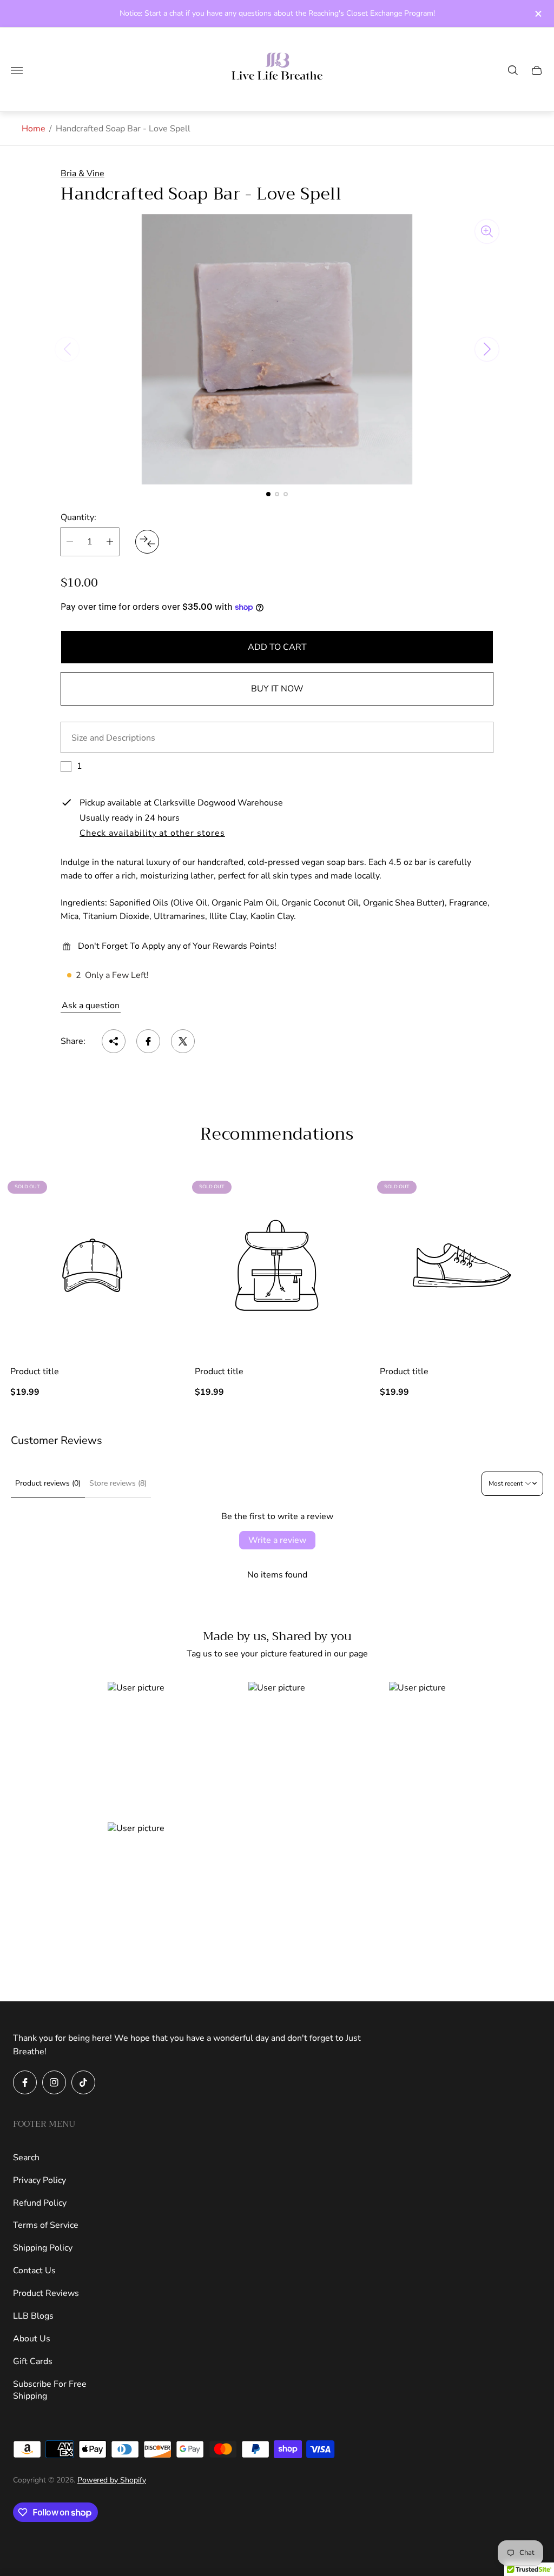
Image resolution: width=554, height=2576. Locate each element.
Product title (35, 1372)
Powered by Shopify (112, 2480)
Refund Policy (40, 2203)
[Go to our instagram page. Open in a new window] (54, 2082)
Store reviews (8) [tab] (118, 1483)
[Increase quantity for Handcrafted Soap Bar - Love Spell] (110, 542)
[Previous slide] (67, 349)
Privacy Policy (39, 2180)
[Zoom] (487, 231)
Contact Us (34, 2271)
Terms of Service (46, 2225)
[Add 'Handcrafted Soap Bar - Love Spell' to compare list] (147, 542)
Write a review (277, 1540)
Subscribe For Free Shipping (50, 2390)
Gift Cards (33, 2361)
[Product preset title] (92, 1265)
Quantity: (78, 517)
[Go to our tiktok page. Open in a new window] (83, 2082)
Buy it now (277, 689)
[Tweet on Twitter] (183, 1041)
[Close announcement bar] (537, 14)
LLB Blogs (33, 2316)
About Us (32, 2339)
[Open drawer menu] (17, 70)
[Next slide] (487, 349)
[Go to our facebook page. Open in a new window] (25, 2082)
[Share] (114, 1041)
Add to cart (277, 647)
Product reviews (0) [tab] (48, 1483)
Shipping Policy (43, 2248)
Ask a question (91, 1006)
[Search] (513, 70)
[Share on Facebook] (148, 1041)
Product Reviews (46, 2293)
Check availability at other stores (152, 834)
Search (26, 2158)
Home (34, 129)
